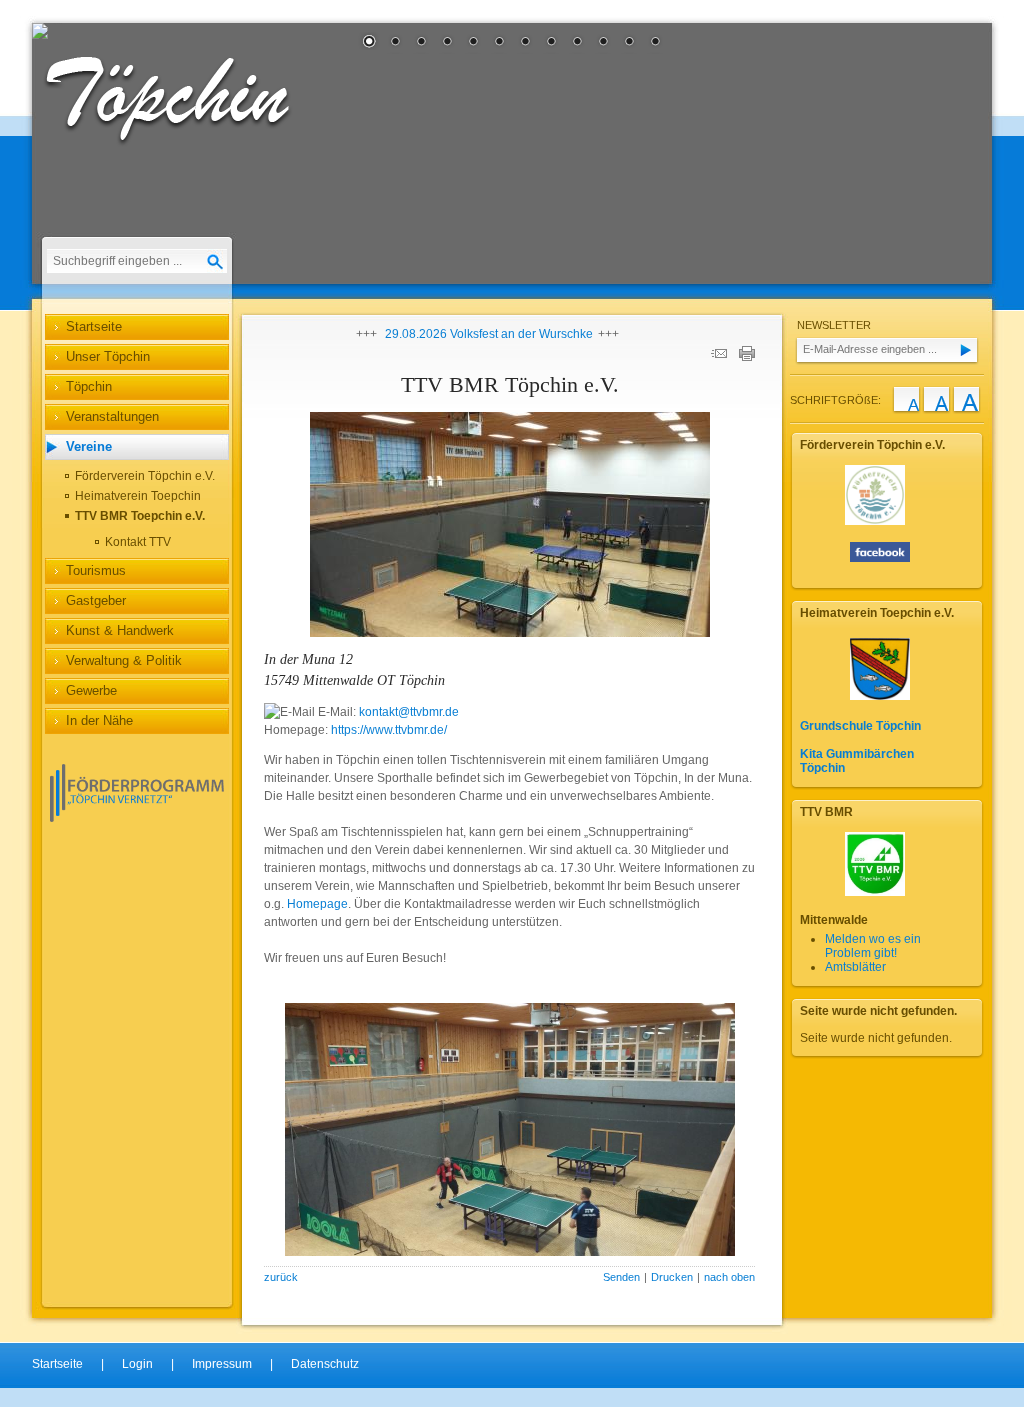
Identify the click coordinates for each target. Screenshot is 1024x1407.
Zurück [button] (62, 155)
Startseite (94, 326)
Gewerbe (91, 690)
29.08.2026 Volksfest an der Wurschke (489, 334)
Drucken (672, 1277)
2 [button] (395, 43)
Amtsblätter (855, 967)
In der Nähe (99, 720)
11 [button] (629, 43)
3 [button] (421, 43)
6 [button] (499, 43)
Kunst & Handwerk (120, 630)
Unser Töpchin (108, 356)
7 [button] (525, 43)
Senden (621, 1277)
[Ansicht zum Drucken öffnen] (747, 357)
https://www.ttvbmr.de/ (389, 730)
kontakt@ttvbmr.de (409, 712)
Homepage (317, 904)
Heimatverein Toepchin (138, 496)
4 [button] (447, 43)
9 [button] (577, 43)
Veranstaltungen (112, 416)
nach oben (729, 1277)
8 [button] (551, 43)
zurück (281, 1277)
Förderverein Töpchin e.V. (145, 476)
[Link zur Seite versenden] (719, 357)
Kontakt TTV (138, 542)
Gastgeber (96, 600)
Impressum (222, 1364)
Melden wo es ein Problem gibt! (873, 946)
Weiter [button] (962, 155)
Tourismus (96, 570)
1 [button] (369, 43)
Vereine (89, 446)
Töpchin (89, 386)
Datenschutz (325, 1364)
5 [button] (473, 43)
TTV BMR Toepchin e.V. (140, 516)
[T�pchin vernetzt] (137, 818)
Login (137, 1364)
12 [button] (655, 43)
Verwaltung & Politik (124, 660)
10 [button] (603, 43)
